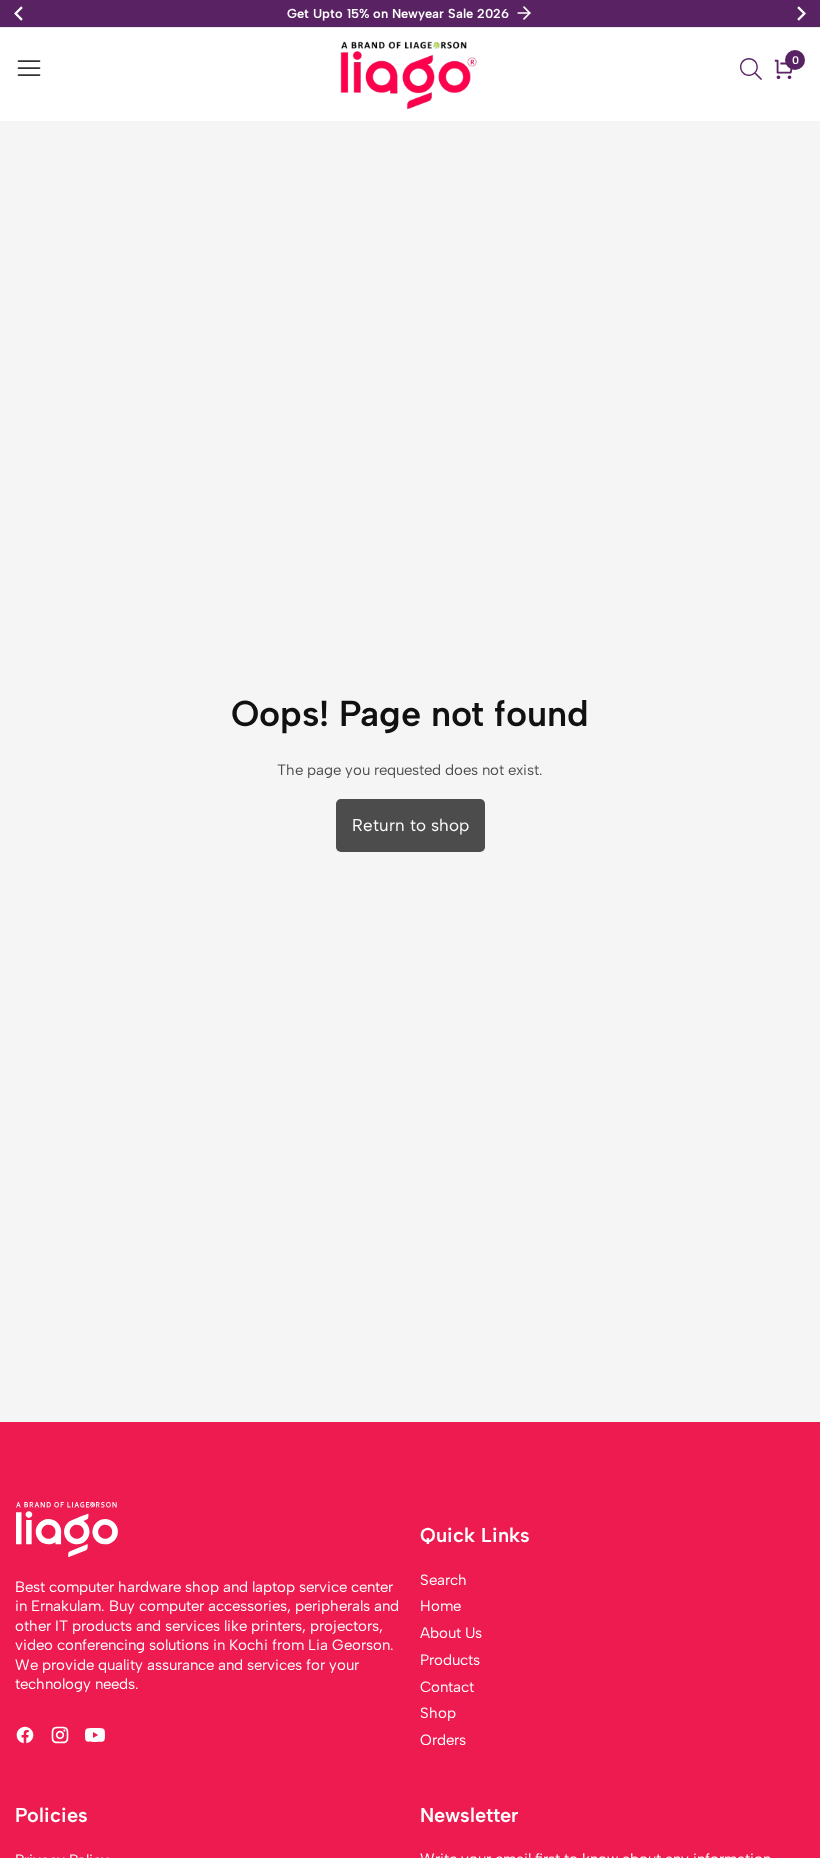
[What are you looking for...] (754, 69)
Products (450, 1660)
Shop (438, 1713)
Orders (443, 1740)
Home (440, 1606)
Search (443, 1580)
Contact (447, 1687)
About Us (451, 1633)
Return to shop (410, 825)
